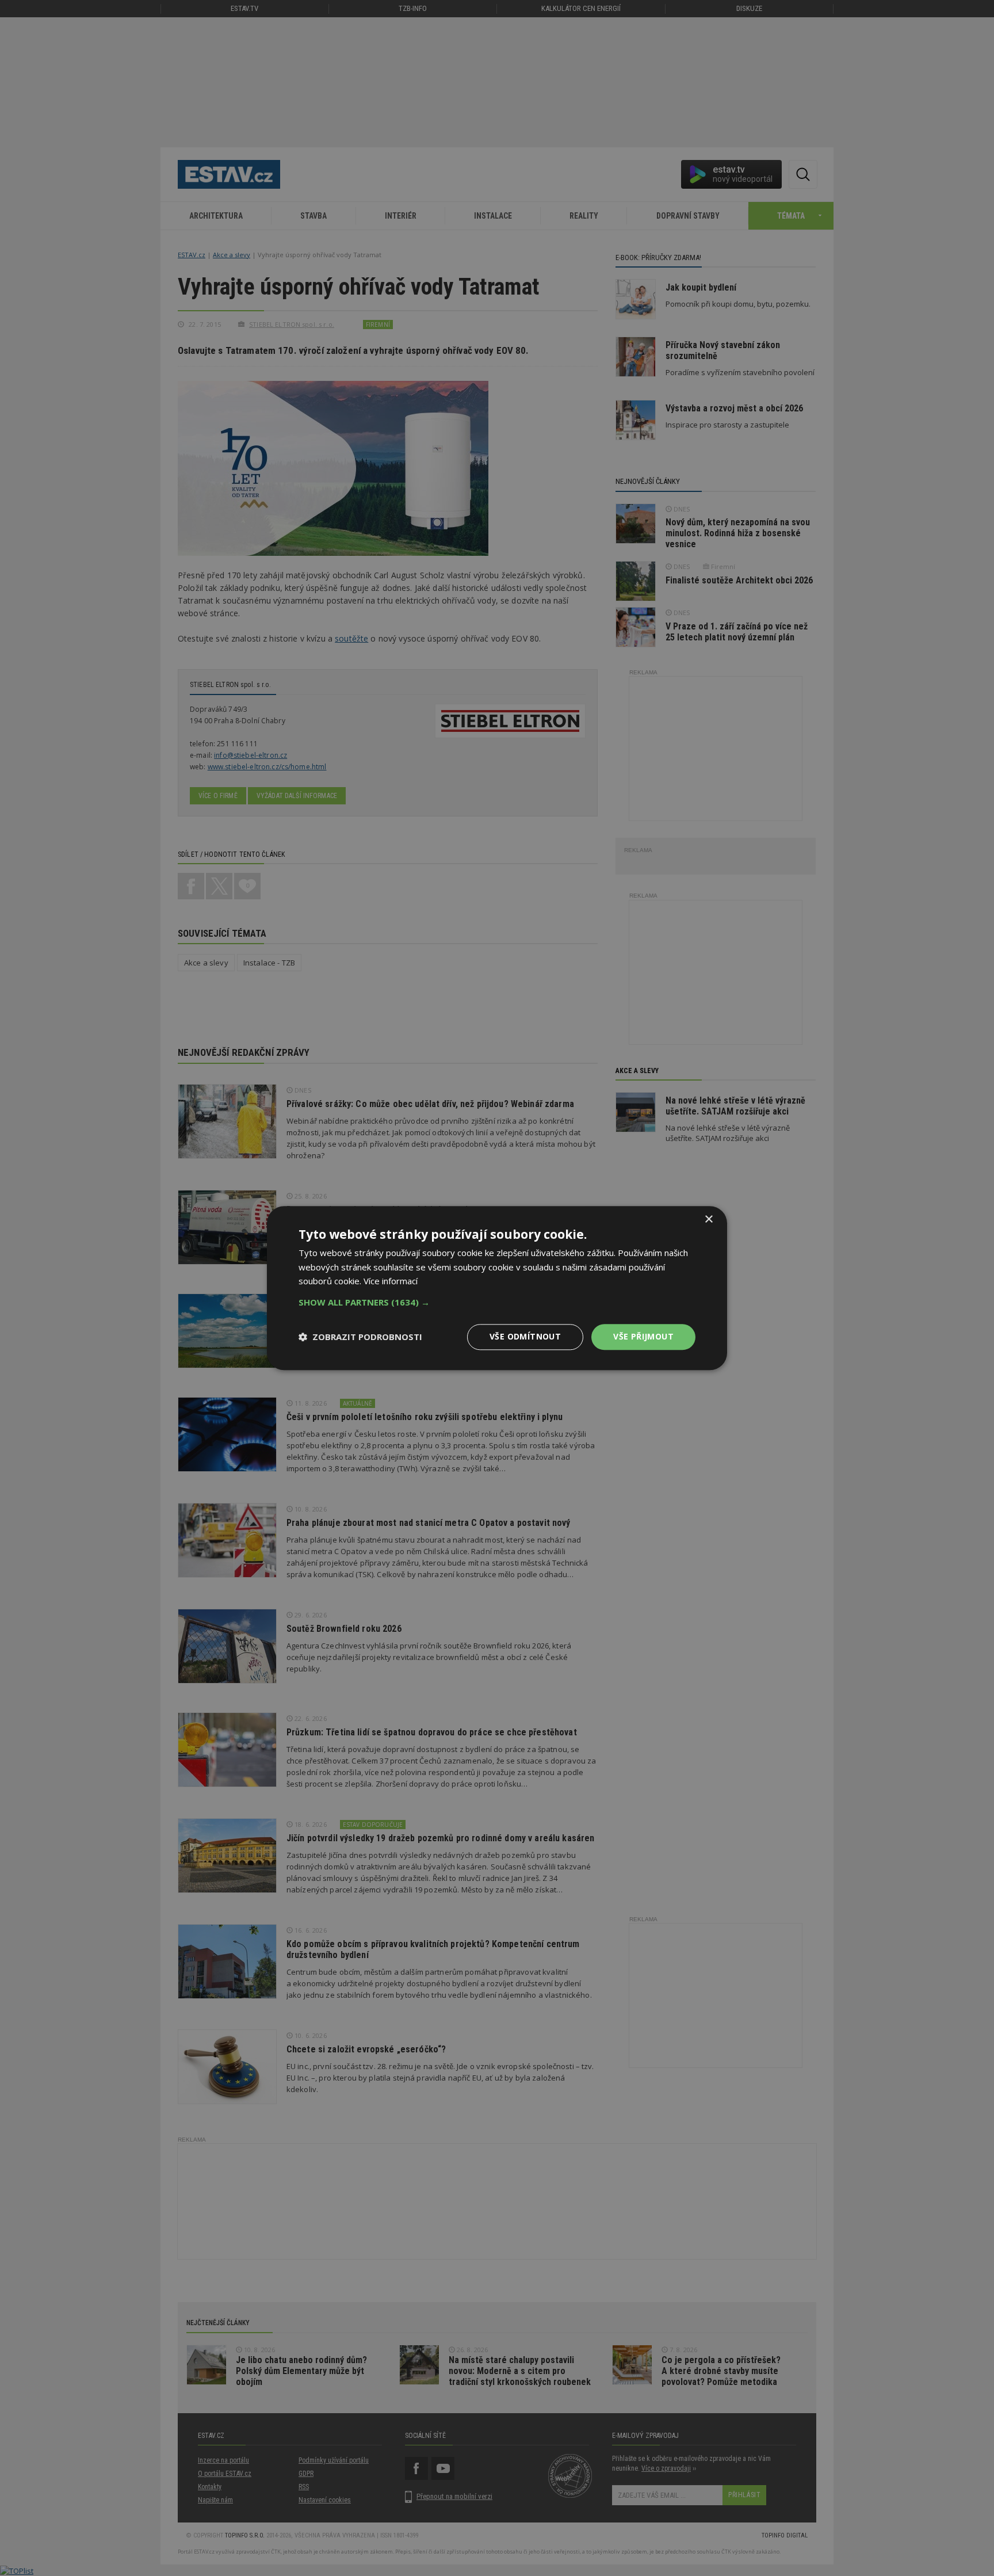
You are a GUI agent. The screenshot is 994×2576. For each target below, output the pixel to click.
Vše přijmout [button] (643, 1336)
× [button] (708, 1220)
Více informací (391, 1281)
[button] (497, 1302)
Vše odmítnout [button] (525, 1336)
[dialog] (497, 1288)
